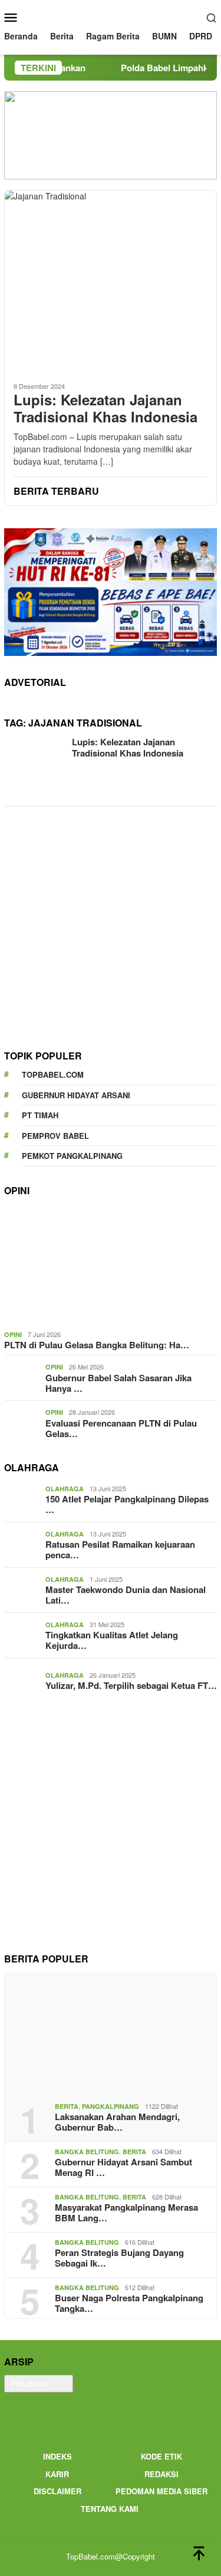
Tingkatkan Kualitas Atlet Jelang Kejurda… (112, 1640)
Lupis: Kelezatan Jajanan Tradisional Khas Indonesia (105, 408)
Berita (67, 2106)
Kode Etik (161, 2456)
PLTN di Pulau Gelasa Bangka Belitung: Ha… (97, 1345)
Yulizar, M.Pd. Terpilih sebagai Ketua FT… (131, 1685)
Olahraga (65, 1489)
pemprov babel (55, 1136)
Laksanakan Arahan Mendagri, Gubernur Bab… (117, 2122)
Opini (13, 1334)
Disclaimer (57, 2491)
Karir (57, 2474)
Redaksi (161, 2474)
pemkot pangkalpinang (72, 1156)
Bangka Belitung (87, 2152)
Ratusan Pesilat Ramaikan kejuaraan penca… (120, 1549)
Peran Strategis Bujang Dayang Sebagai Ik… (119, 2258)
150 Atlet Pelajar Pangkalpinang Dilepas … (127, 1504)
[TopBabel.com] (111, 16)
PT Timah (40, 1115)
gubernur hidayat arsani (76, 1095)
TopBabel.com (53, 1074)
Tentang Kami (110, 2509)
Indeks (57, 2456)
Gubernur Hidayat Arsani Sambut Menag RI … (123, 2167)
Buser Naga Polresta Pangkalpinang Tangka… (129, 2303)
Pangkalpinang (111, 2106)
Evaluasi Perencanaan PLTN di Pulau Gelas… (121, 1428)
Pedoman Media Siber (161, 2491)
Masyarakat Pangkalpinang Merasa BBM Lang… (126, 2212)
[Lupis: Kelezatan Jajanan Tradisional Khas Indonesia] (111, 281)
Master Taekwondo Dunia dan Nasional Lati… (126, 1595)
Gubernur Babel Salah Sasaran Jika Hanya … (118, 1383)
